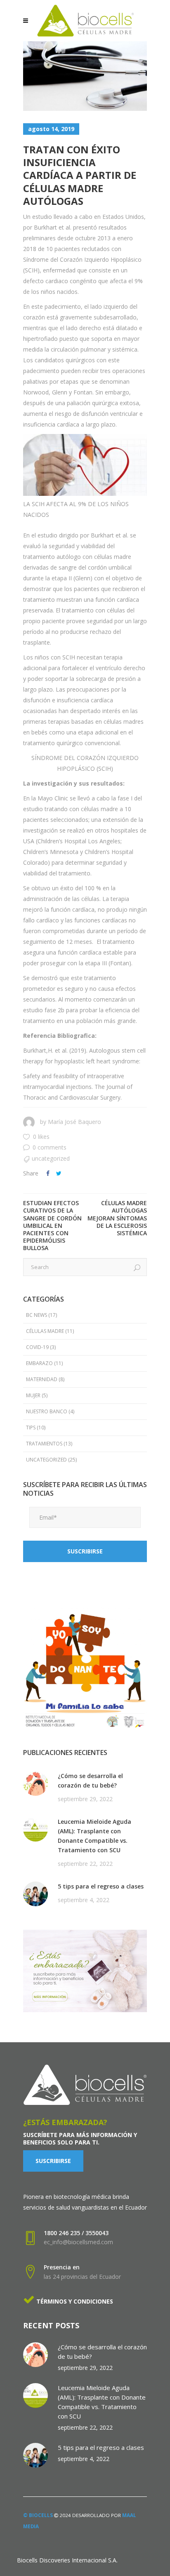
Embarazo (39, 1363)
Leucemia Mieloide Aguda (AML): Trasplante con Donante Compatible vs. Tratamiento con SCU (94, 1836)
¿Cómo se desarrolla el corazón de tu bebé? (90, 1781)
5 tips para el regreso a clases (101, 1886)
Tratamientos (44, 1444)
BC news (37, 1315)
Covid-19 (37, 1347)
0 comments (50, 1147)
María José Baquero (74, 1122)
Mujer (33, 1395)
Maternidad (42, 1379)
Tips (31, 1428)
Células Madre (45, 1331)
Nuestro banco (47, 1411)
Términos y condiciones (74, 2301)
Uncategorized (51, 1158)
